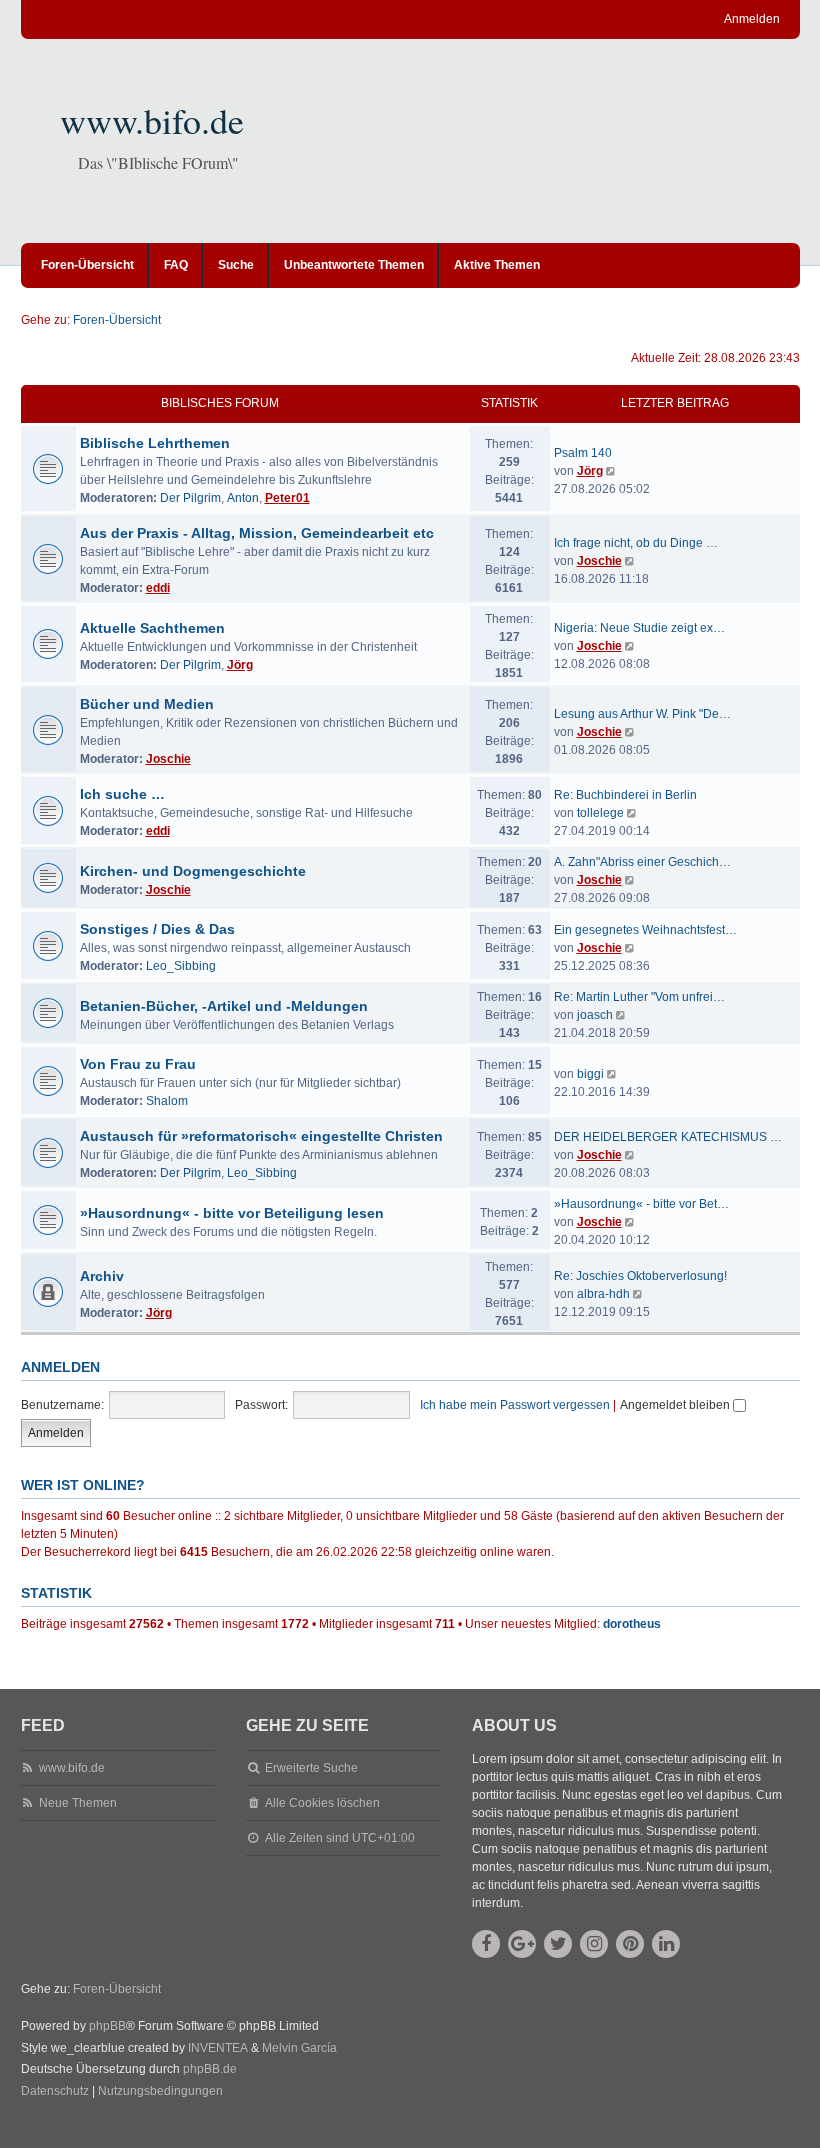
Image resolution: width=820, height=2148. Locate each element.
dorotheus (632, 1624)
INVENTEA (218, 2048)
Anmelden (60, 1367)
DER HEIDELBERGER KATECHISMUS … (668, 1137)
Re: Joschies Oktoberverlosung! (640, 1276)
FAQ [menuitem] (176, 265)
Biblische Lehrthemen (155, 443)
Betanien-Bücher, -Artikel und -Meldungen (224, 1006)
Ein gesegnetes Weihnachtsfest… (645, 930)
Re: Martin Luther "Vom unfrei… (639, 997)
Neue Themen (78, 1803)
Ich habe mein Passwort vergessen (515, 1405)
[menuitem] (55, 2092)
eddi (158, 588)
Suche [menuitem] (236, 265)
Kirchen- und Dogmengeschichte (193, 871)
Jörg (590, 471)
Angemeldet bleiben (676, 1405)
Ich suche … (122, 794)
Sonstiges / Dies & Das (157, 929)
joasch (595, 1015)
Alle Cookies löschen (322, 1803)
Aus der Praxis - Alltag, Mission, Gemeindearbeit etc (257, 533)
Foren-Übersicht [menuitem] (87, 265)
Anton (243, 498)
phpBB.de (210, 2069)
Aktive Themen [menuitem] (497, 265)
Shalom (167, 1101)
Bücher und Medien (147, 704)
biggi (590, 1074)
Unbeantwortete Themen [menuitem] (354, 265)
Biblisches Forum (220, 403)
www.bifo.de (152, 120)
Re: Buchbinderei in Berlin (625, 795)
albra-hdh (603, 1294)
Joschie (599, 561)
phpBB (107, 2026)
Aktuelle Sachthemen (152, 628)
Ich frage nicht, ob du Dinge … (636, 543)
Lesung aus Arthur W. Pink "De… (642, 714)
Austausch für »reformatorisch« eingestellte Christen (261, 1136)
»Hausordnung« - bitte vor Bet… (641, 1204)
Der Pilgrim (190, 498)
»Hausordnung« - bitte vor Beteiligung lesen (232, 1213)
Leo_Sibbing (181, 966)
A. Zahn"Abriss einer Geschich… (642, 862)
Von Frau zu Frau (138, 1064)
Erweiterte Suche (311, 1768)
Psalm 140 (583, 453)
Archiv (102, 1276)
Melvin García (299, 2048)
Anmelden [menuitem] (752, 19)
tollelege (600, 813)
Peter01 (287, 498)
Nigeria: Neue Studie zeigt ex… (639, 628)
